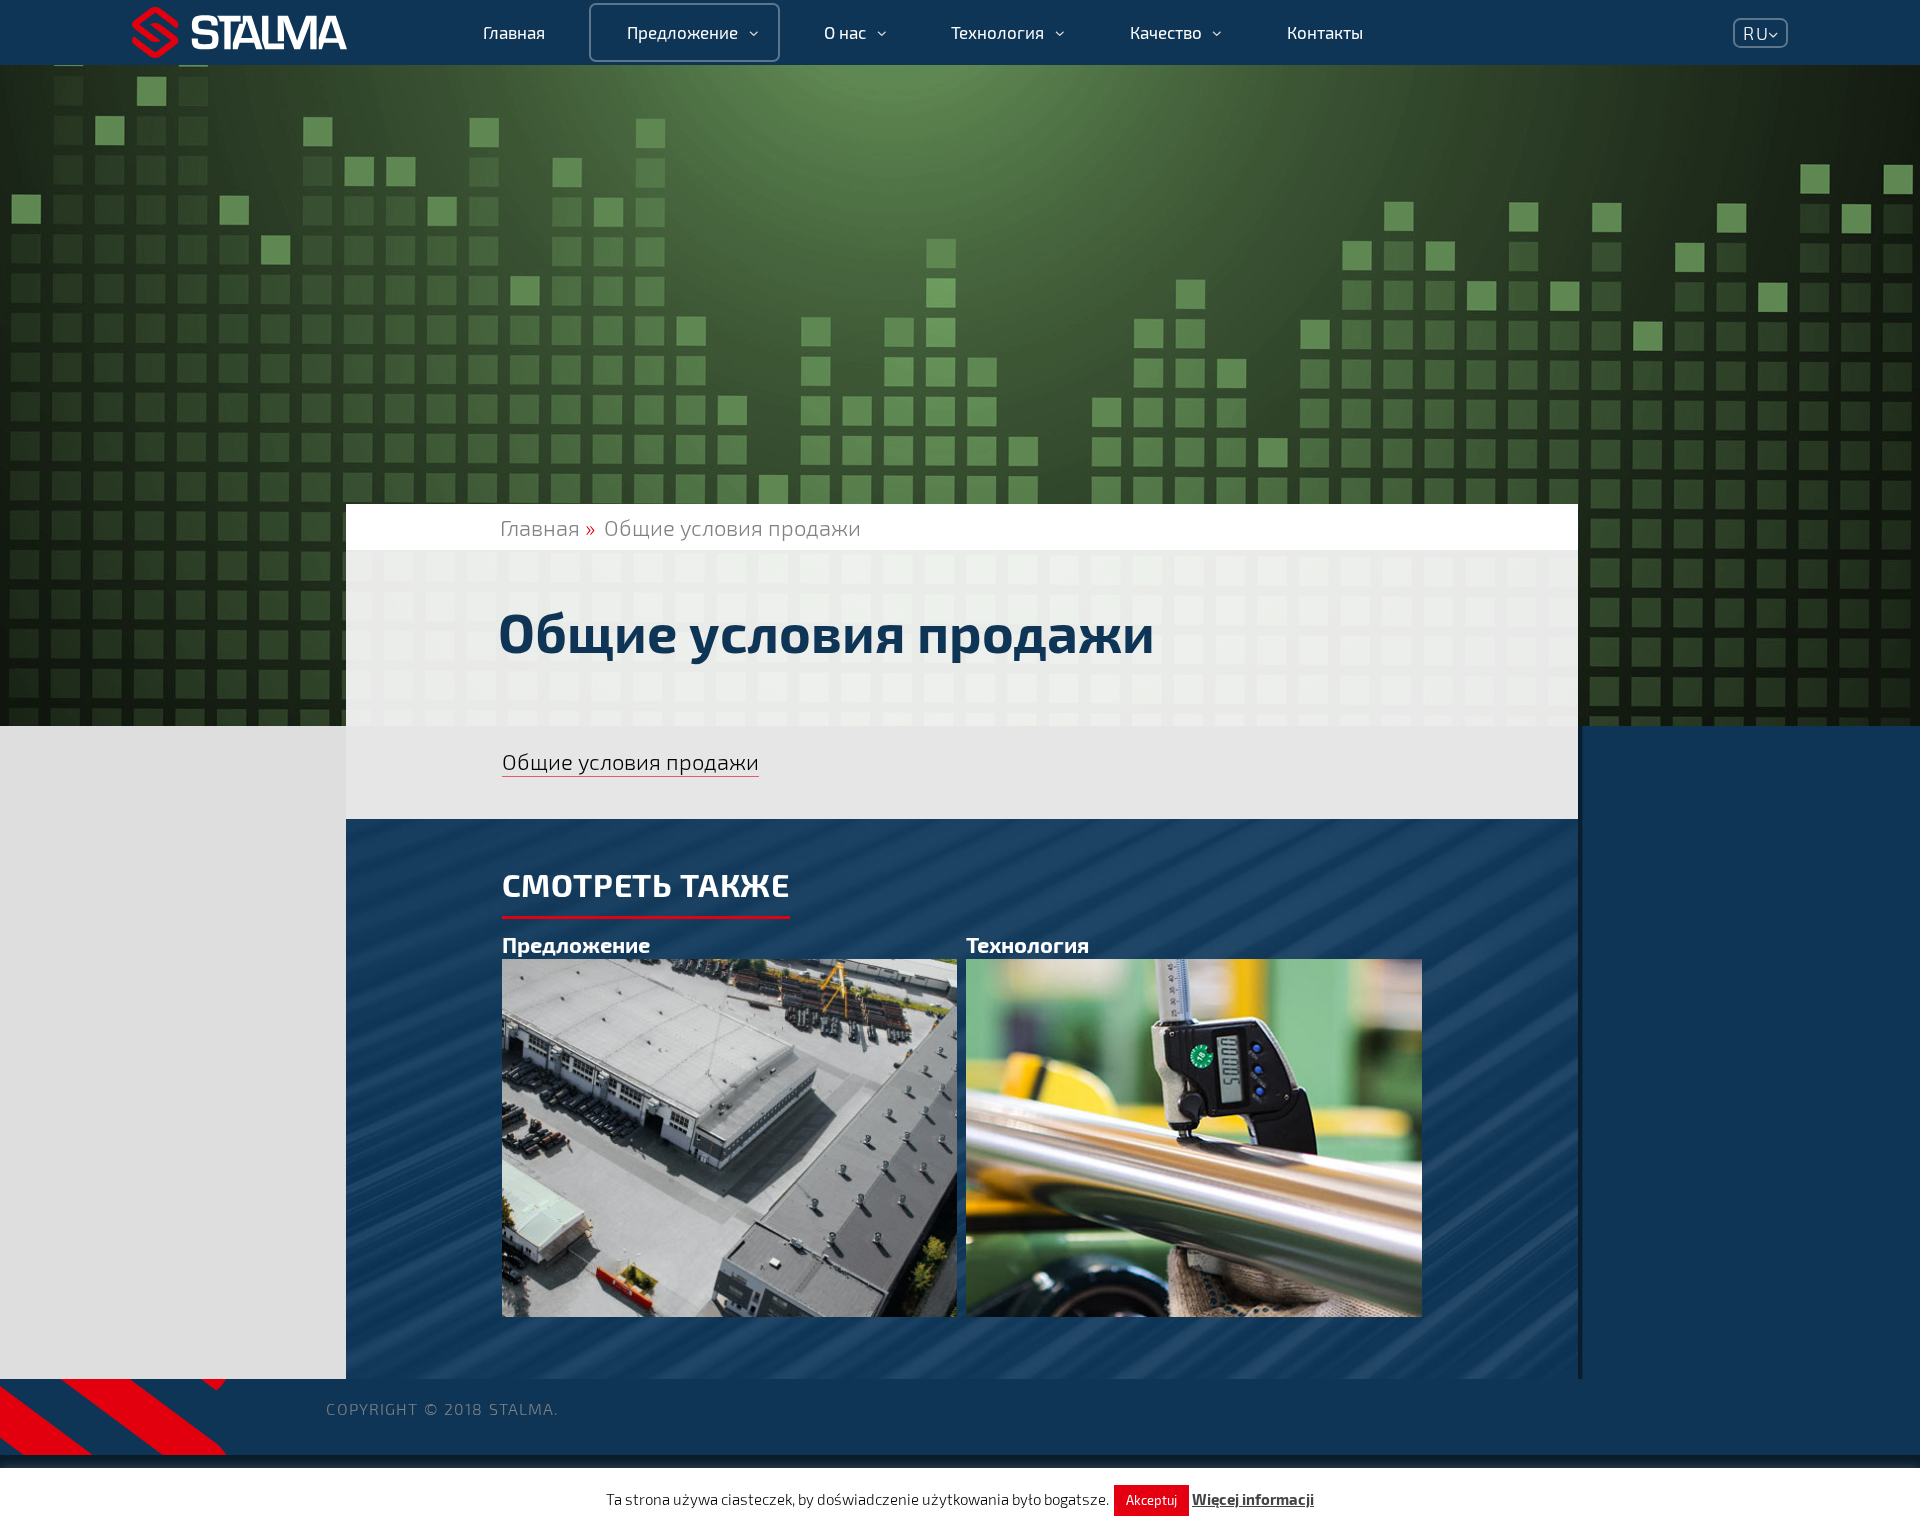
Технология (997, 32)
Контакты (1325, 32)
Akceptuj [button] (1151, 1500)
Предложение (682, 32)
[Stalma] (239, 32)
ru (1756, 33)
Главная (514, 32)
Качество (1166, 32)
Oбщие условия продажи (732, 527)
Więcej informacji (1253, 1499)
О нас (845, 32)
